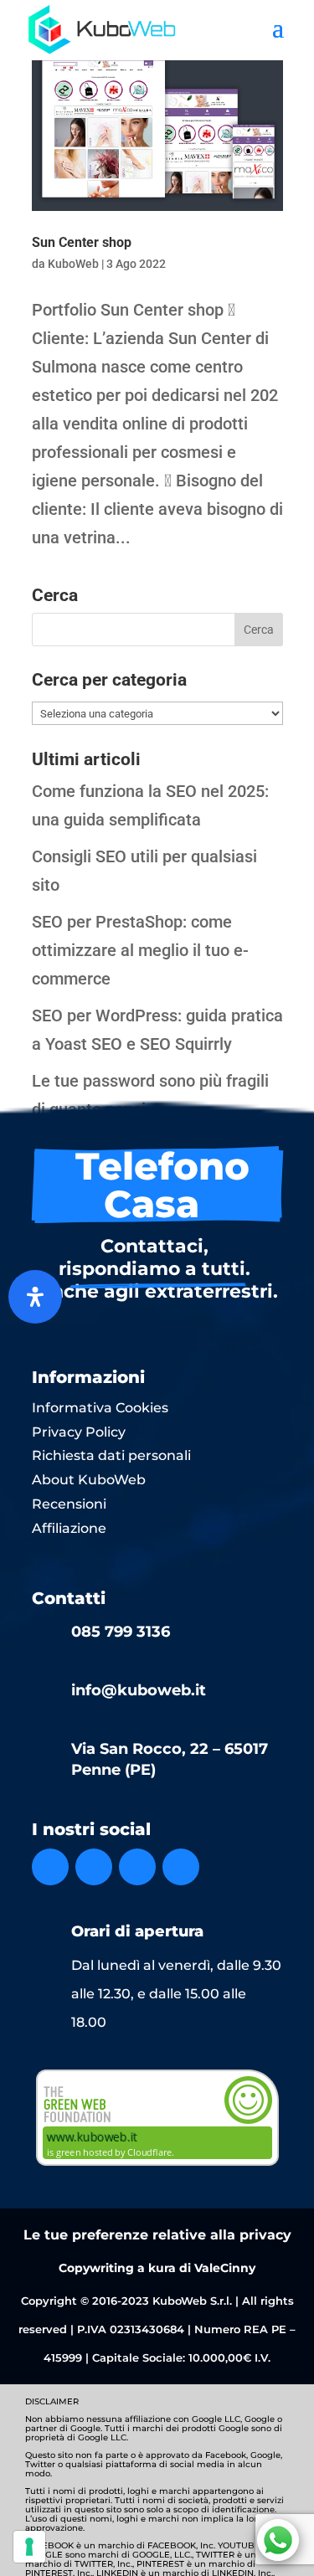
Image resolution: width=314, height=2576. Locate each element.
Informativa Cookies (100, 1408)
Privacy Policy (79, 1432)
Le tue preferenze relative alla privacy (157, 2235)
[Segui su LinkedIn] (137, 1867)
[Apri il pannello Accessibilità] (35, 1297)
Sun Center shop (82, 242)
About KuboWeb (89, 1480)
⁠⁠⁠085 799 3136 (121, 1632)
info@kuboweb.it (139, 1690)
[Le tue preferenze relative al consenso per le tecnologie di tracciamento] (29, 2547)
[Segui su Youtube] (181, 1867)
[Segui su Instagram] (94, 1867)
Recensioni (69, 1504)
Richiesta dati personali (111, 1455)
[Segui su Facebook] (50, 1867)
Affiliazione (69, 1528)
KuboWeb (73, 264)
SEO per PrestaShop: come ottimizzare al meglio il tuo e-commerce (140, 950)
